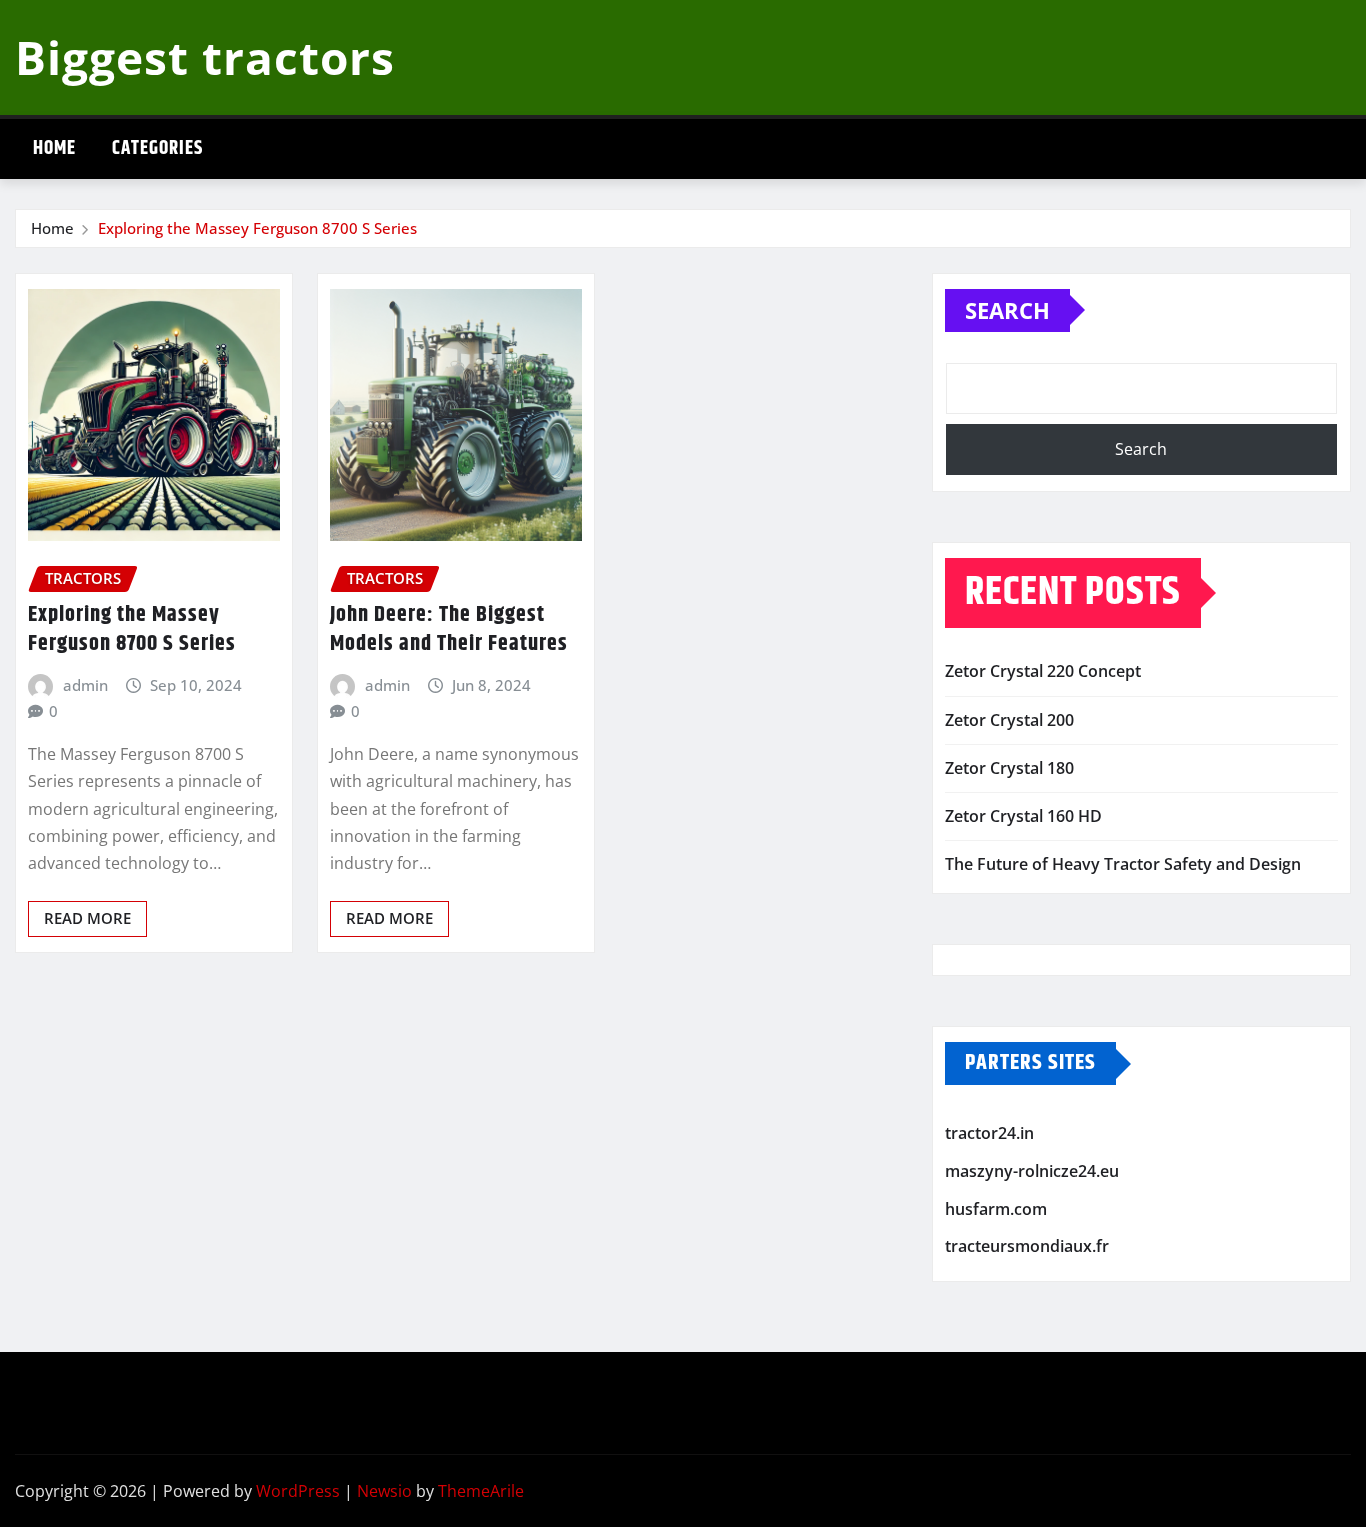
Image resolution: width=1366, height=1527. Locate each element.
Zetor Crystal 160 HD (1023, 816)
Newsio (384, 1491)
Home (54, 148)
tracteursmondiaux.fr (1027, 1246)
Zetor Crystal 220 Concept (1043, 671)
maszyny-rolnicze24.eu (1032, 1171)
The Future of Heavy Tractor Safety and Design (1123, 864)
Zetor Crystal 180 (1009, 768)
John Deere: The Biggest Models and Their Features (449, 629)
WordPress (298, 1491)
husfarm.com (996, 1209)
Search (1007, 310)
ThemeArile (481, 1491)
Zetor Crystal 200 (1009, 720)
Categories (157, 148)
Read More (87, 918)
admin (85, 685)
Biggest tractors (205, 57)
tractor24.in (989, 1134)
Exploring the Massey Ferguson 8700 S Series (257, 228)
